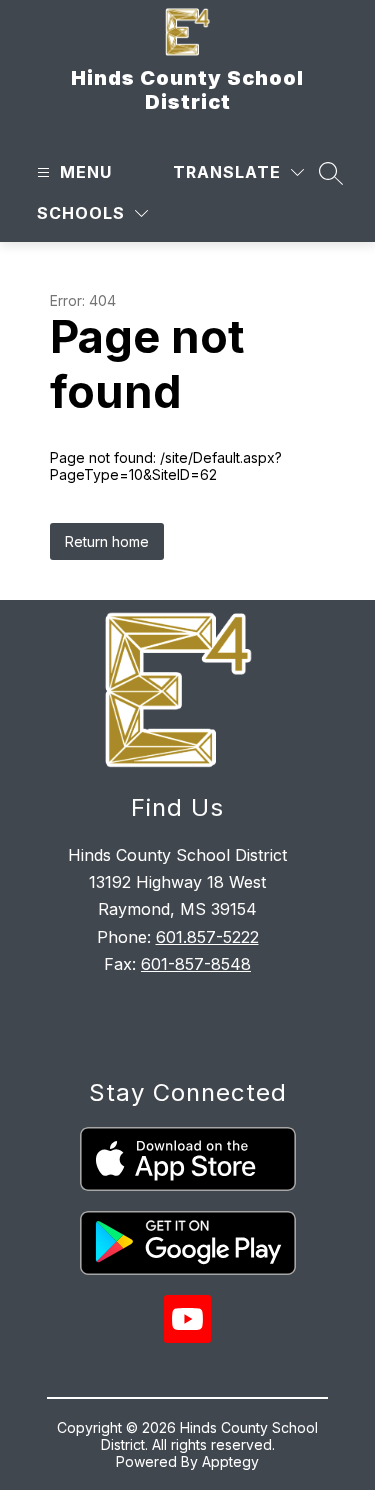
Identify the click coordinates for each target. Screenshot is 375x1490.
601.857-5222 (207, 937)
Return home (107, 541)
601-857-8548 (196, 964)
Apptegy (230, 1461)
